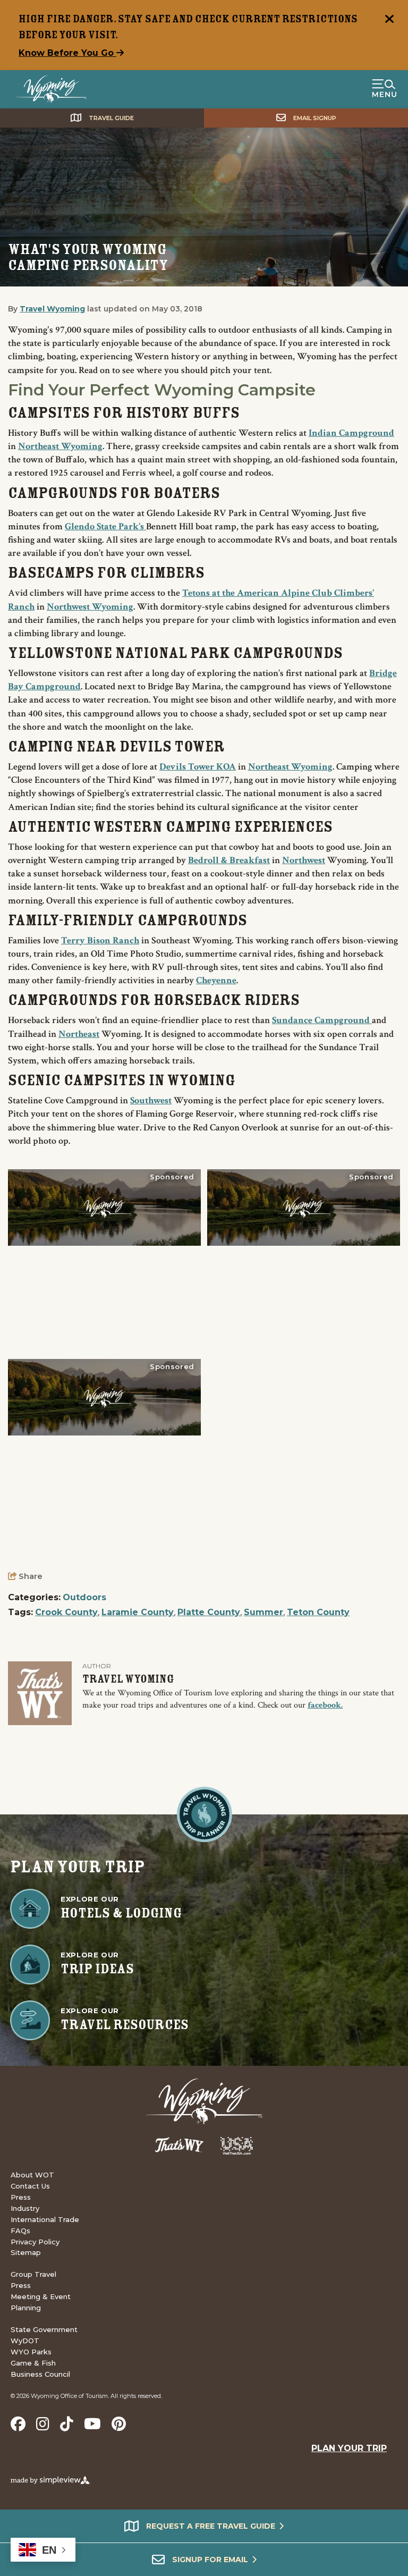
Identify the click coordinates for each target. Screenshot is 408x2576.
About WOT (32, 2175)
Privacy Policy (35, 2242)
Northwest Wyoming (90, 607)
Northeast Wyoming (60, 446)
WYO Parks (31, 2352)
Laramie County (138, 1612)
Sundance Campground (322, 1020)
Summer (263, 1612)
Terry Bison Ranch (100, 940)
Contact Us (30, 2186)
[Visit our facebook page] (18, 2424)
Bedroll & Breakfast (229, 860)
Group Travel (33, 2274)
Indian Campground (351, 433)
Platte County (209, 1612)
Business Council (40, 2374)
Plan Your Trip (349, 2448)
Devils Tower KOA (198, 767)
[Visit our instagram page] (43, 2424)
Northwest (304, 860)
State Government (44, 2329)
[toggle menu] (384, 89)
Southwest (151, 1100)
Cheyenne (216, 980)
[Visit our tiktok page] (67, 2424)
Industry (25, 2208)
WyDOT (25, 2341)
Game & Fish (33, 2363)
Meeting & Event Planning (41, 2302)
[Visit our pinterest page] (119, 2424)
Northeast (79, 1034)
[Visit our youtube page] (92, 2424)
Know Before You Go (67, 53)
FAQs (20, 2231)
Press (21, 2197)
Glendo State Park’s (105, 526)
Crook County (66, 1612)
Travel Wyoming (52, 309)
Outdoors (84, 1597)
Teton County (318, 1612)
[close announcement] (389, 20)
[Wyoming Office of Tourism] (51, 89)
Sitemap (26, 2252)
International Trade (45, 2219)
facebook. (325, 1705)
